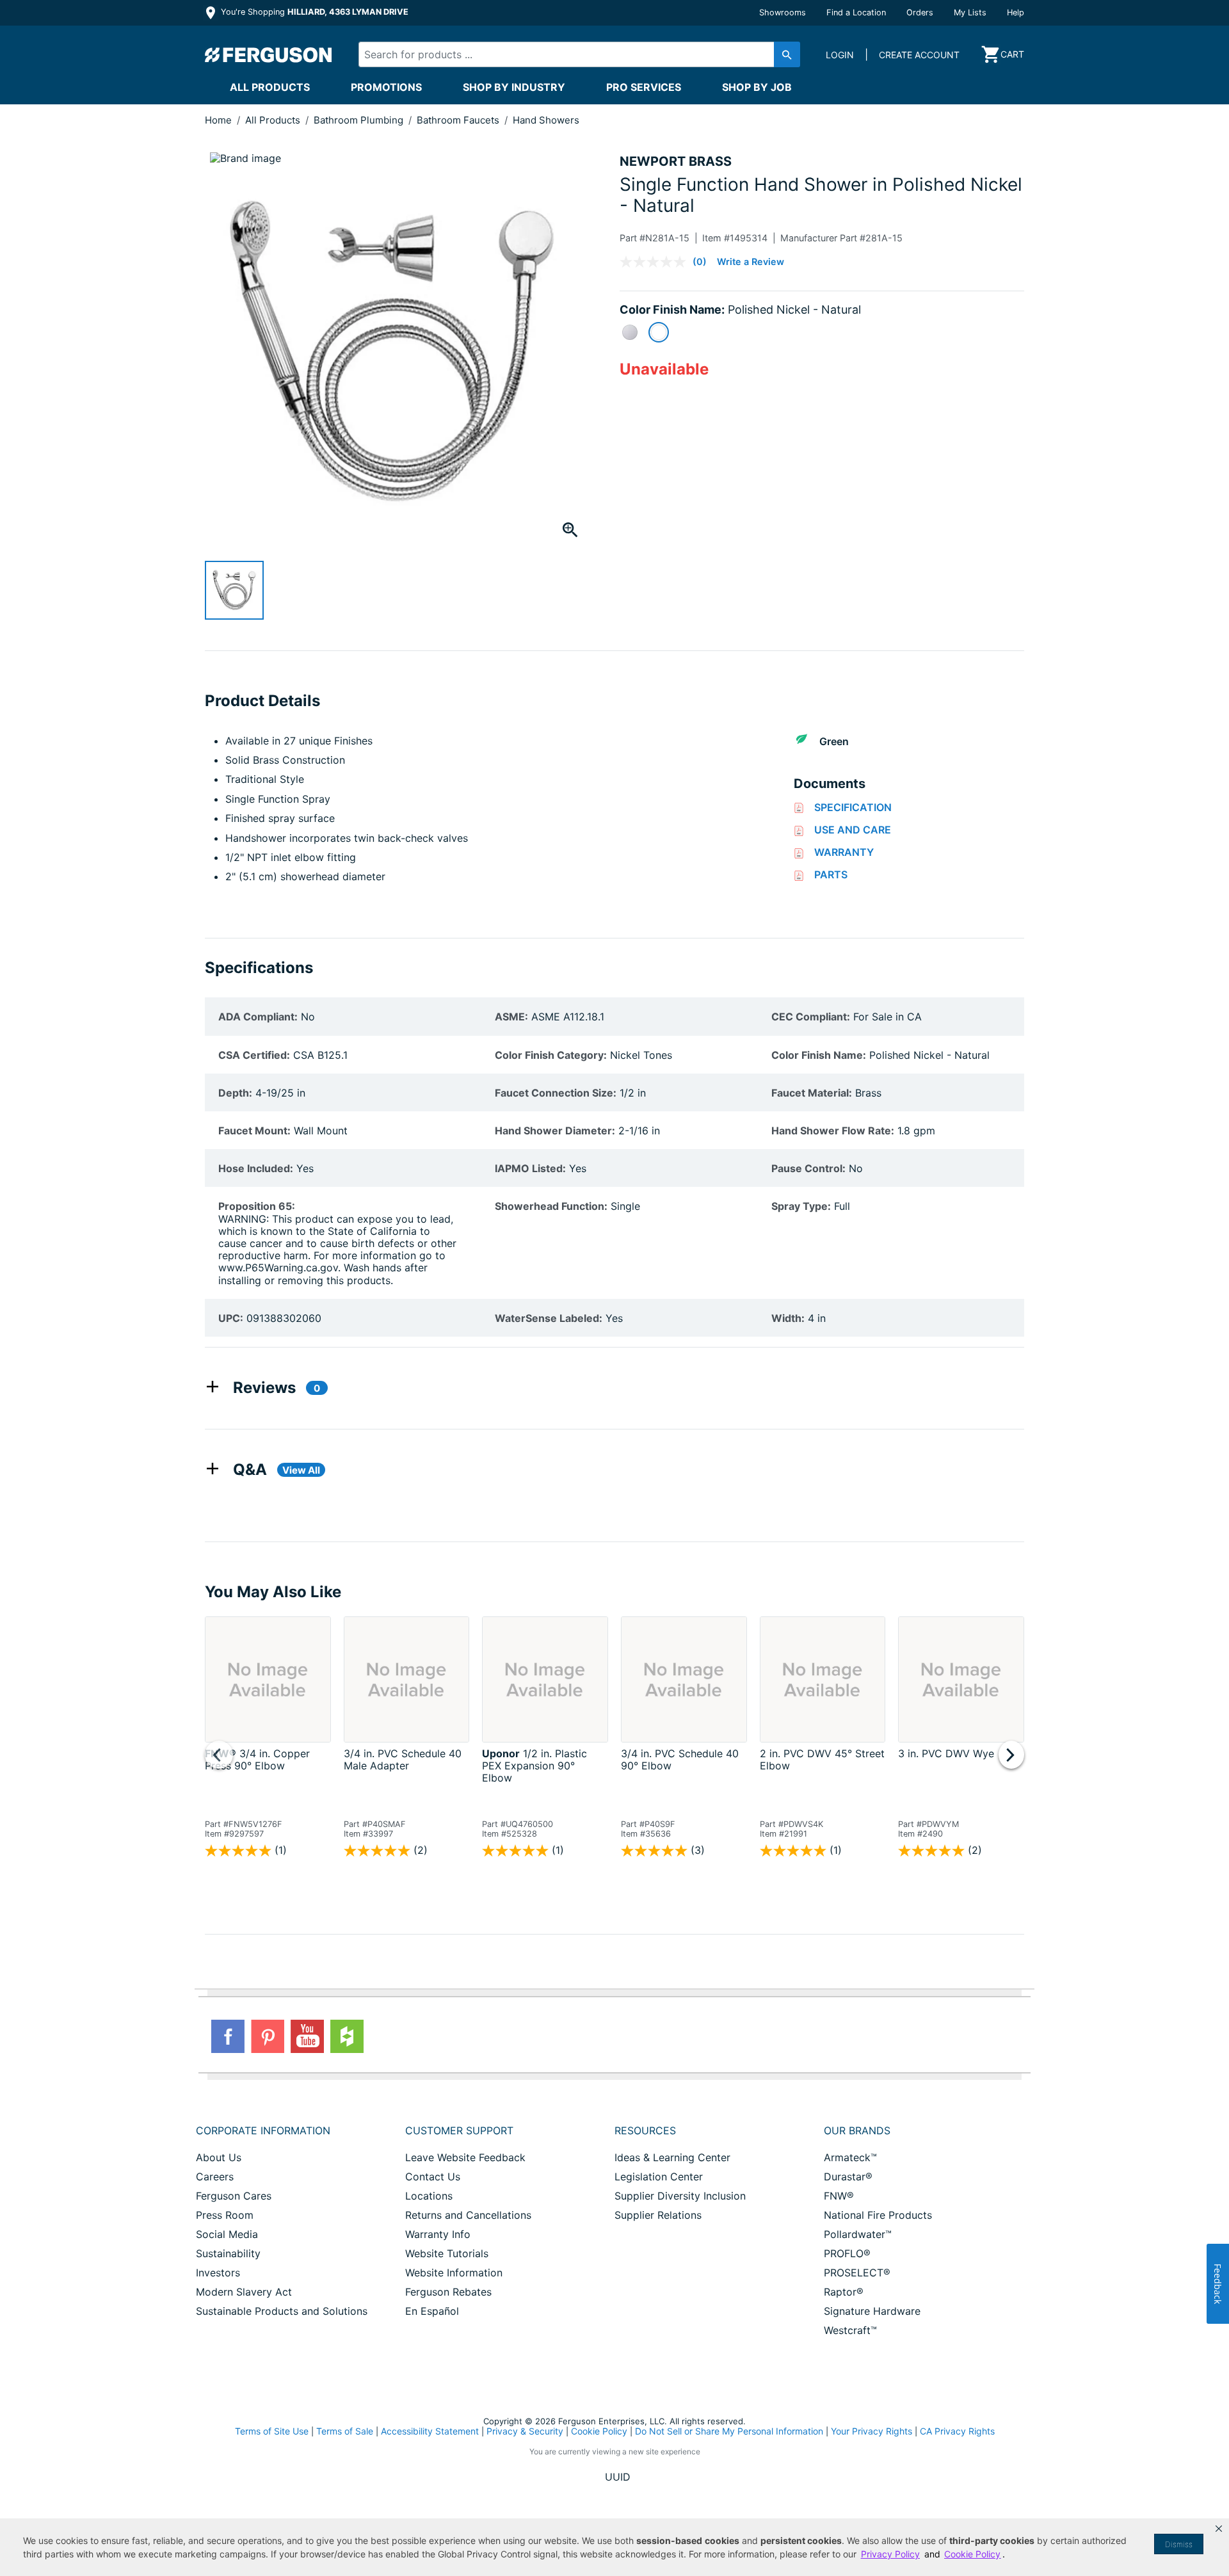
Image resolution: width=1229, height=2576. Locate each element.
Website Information (454, 2273)
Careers (215, 2177)
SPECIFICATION (853, 807)
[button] (1219, 2529)
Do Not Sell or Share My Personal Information (729, 2431)
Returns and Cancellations (468, 2215)
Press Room (225, 2215)
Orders (920, 12)
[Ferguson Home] (269, 54)
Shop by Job (757, 87)
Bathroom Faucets (459, 120)
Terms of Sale (345, 2431)
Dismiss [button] (1179, 2544)
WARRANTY (844, 852)
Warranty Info (438, 2234)
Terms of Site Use (272, 2431)
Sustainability (228, 2253)
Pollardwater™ (858, 2234)
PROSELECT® (857, 2273)
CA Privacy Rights (957, 2431)
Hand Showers (546, 120)
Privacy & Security (525, 2431)
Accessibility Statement (430, 2431)
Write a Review (751, 262)
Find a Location (856, 12)
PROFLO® (847, 2253)
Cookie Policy (599, 2431)
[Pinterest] (268, 2036)
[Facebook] (228, 2036)
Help (1016, 12)
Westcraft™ (850, 2330)
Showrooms (783, 12)
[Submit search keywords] (787, 54)
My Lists (970, 12)
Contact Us (433, 2177)
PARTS (831, 874)
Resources (645, 2130)
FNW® (839, 2196)
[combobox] (568, 54)
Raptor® (844, 2292)
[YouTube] (307, 2036)
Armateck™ (850, 2157)
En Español (432, 2311)
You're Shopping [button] (313, 12)
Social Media (227, 2234)
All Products (270, 87)
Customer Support (459, 2130)
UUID (618, 2477)
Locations (429, 2196)
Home (218, 120)
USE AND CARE (853, 830)
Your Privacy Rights (872, 2431)
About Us (219, 2157)
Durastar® (848, 2177)
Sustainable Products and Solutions (282, 2311)
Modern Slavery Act (244, 2292)
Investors (218, 2273)
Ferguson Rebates (448, 2292)
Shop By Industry (514, 87)
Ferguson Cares (234, 2196)
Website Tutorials (447, 2253)
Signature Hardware (872, 2311)
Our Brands (857, 2130)
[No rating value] (656, 262)
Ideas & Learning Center (672, 2157)
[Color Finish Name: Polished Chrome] (630, 332)
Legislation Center (659, 2177)
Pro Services (644, 87)
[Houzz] (347, 2036)
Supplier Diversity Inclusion (680, 2196)
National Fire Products (878, 2215)
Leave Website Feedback (465, 2157)
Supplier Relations (658, 2215)
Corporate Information (263, 2130)
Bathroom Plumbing (360, 120)
